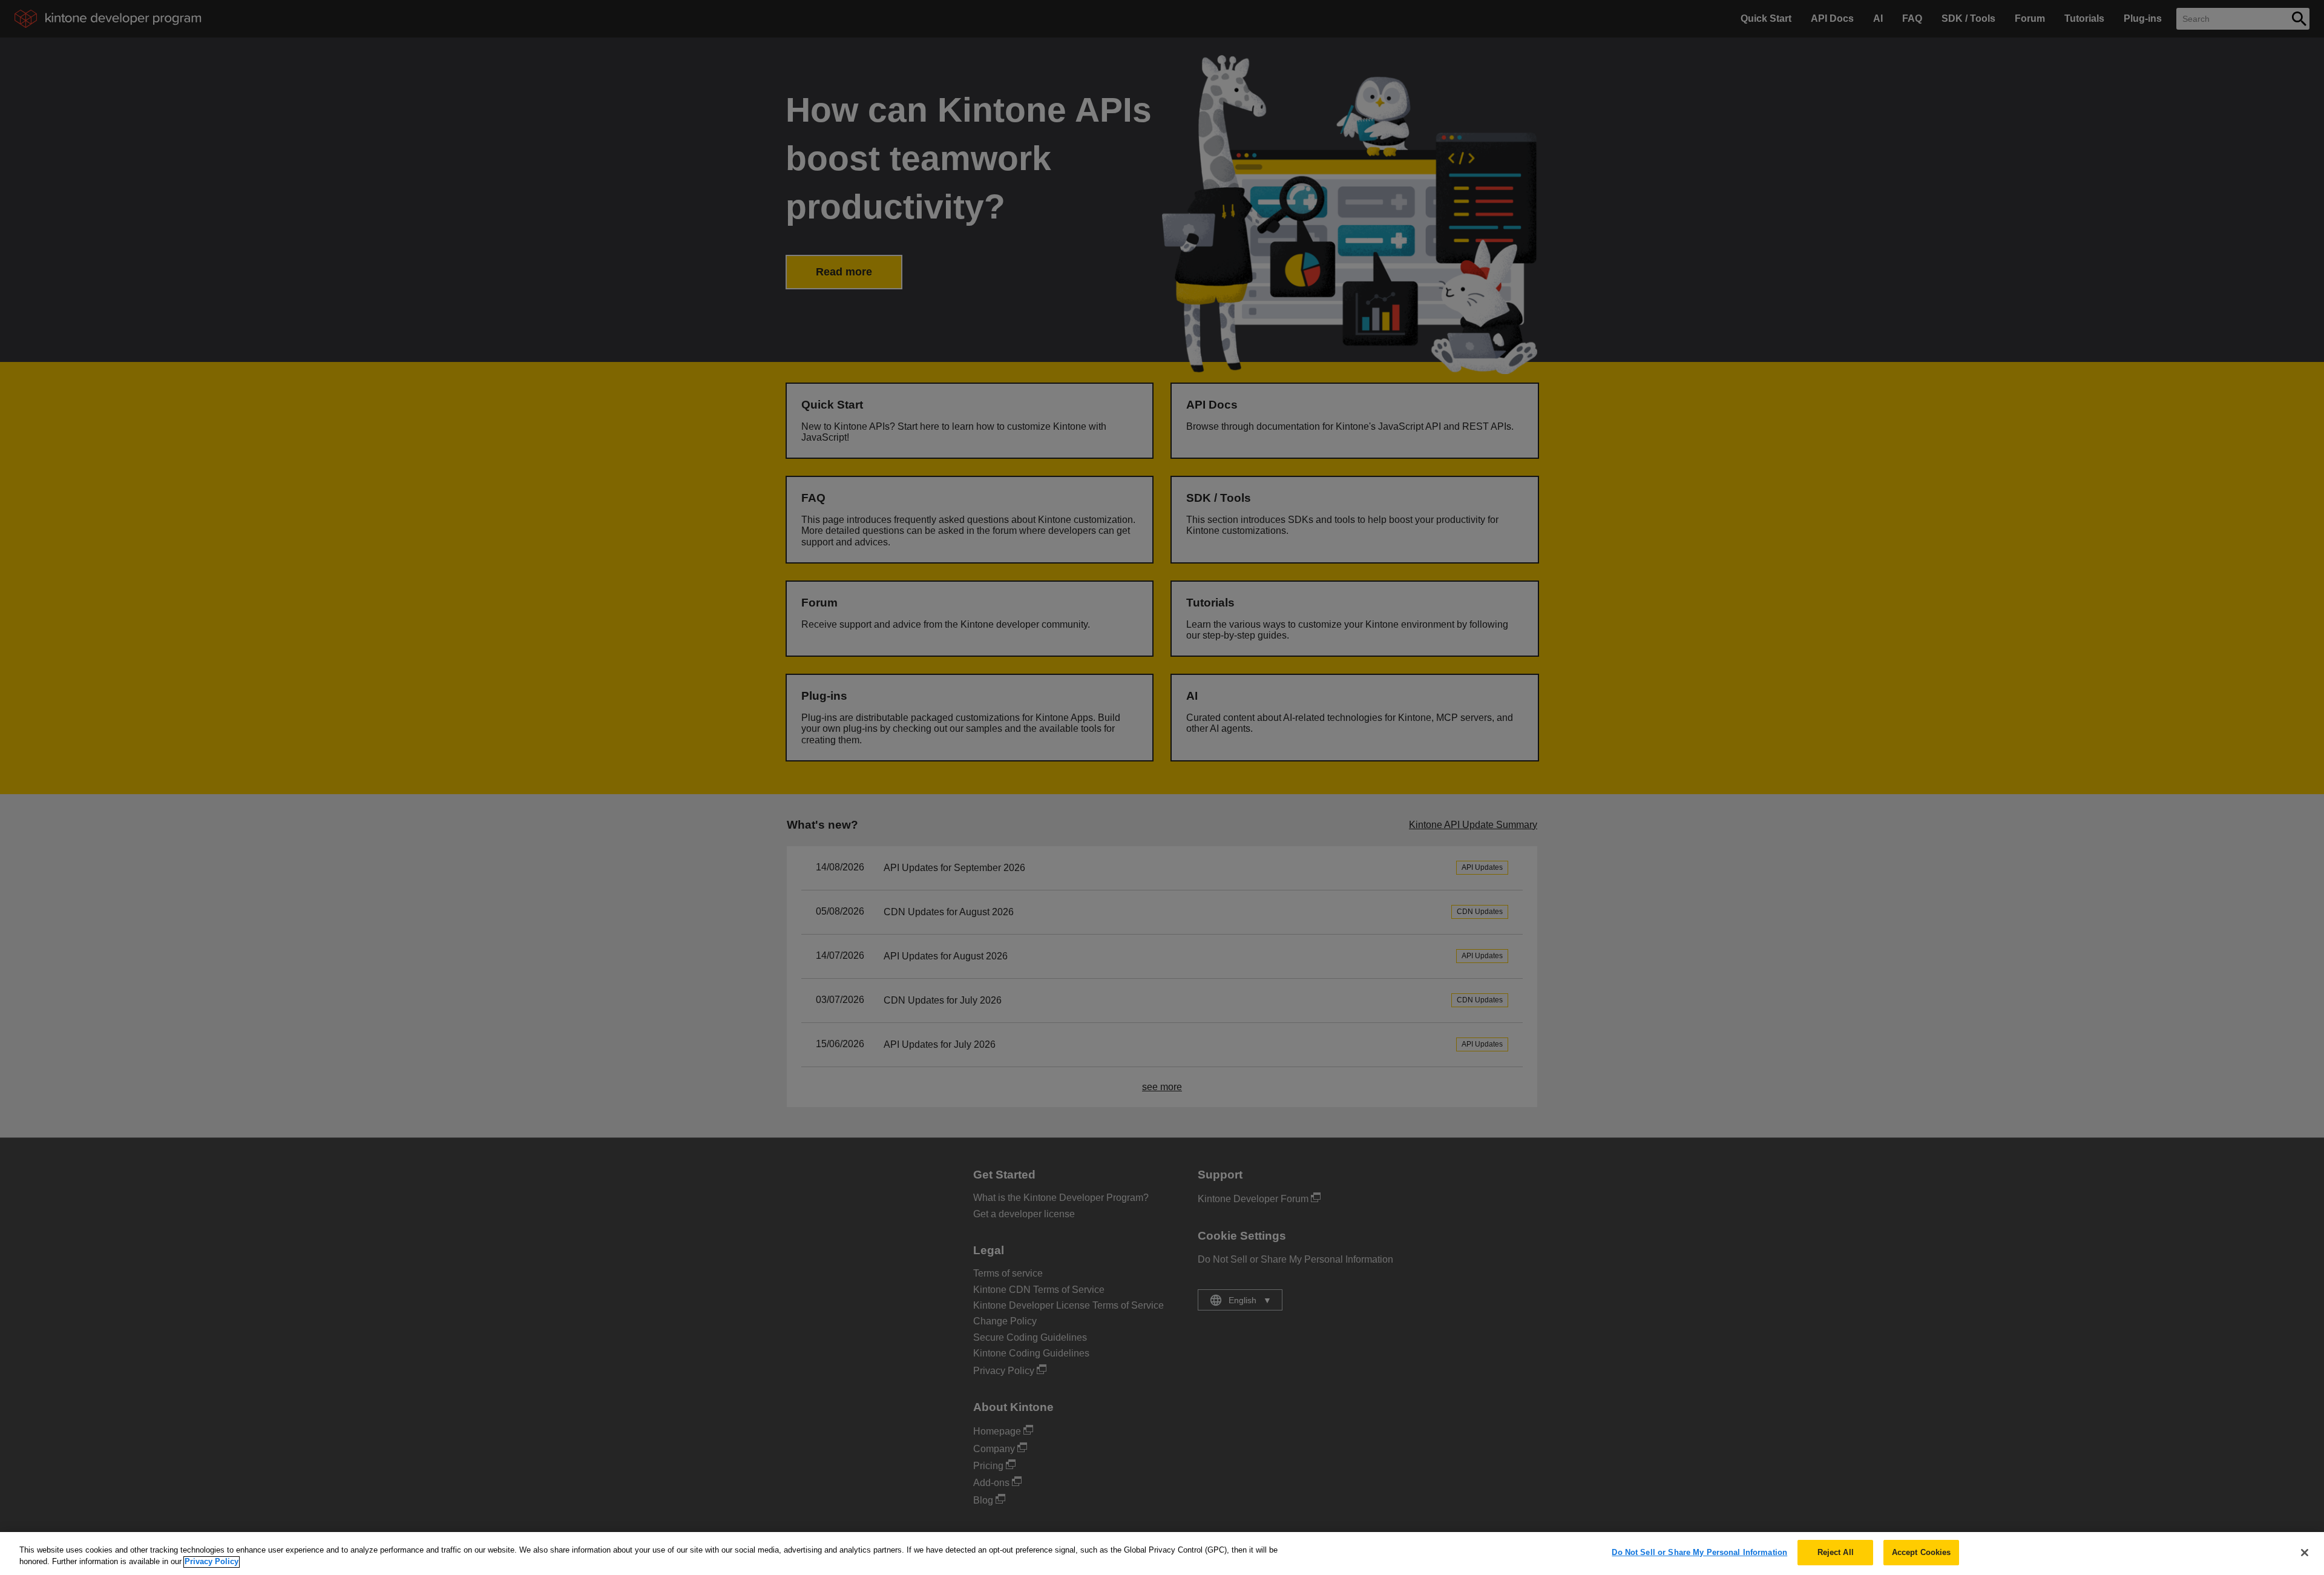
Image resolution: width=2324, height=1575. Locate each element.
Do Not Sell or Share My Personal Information (1699, 1552)
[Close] (2305, 1553)
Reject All (1836, 1552)
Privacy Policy (212, 1562)
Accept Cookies (1922, 1552)
